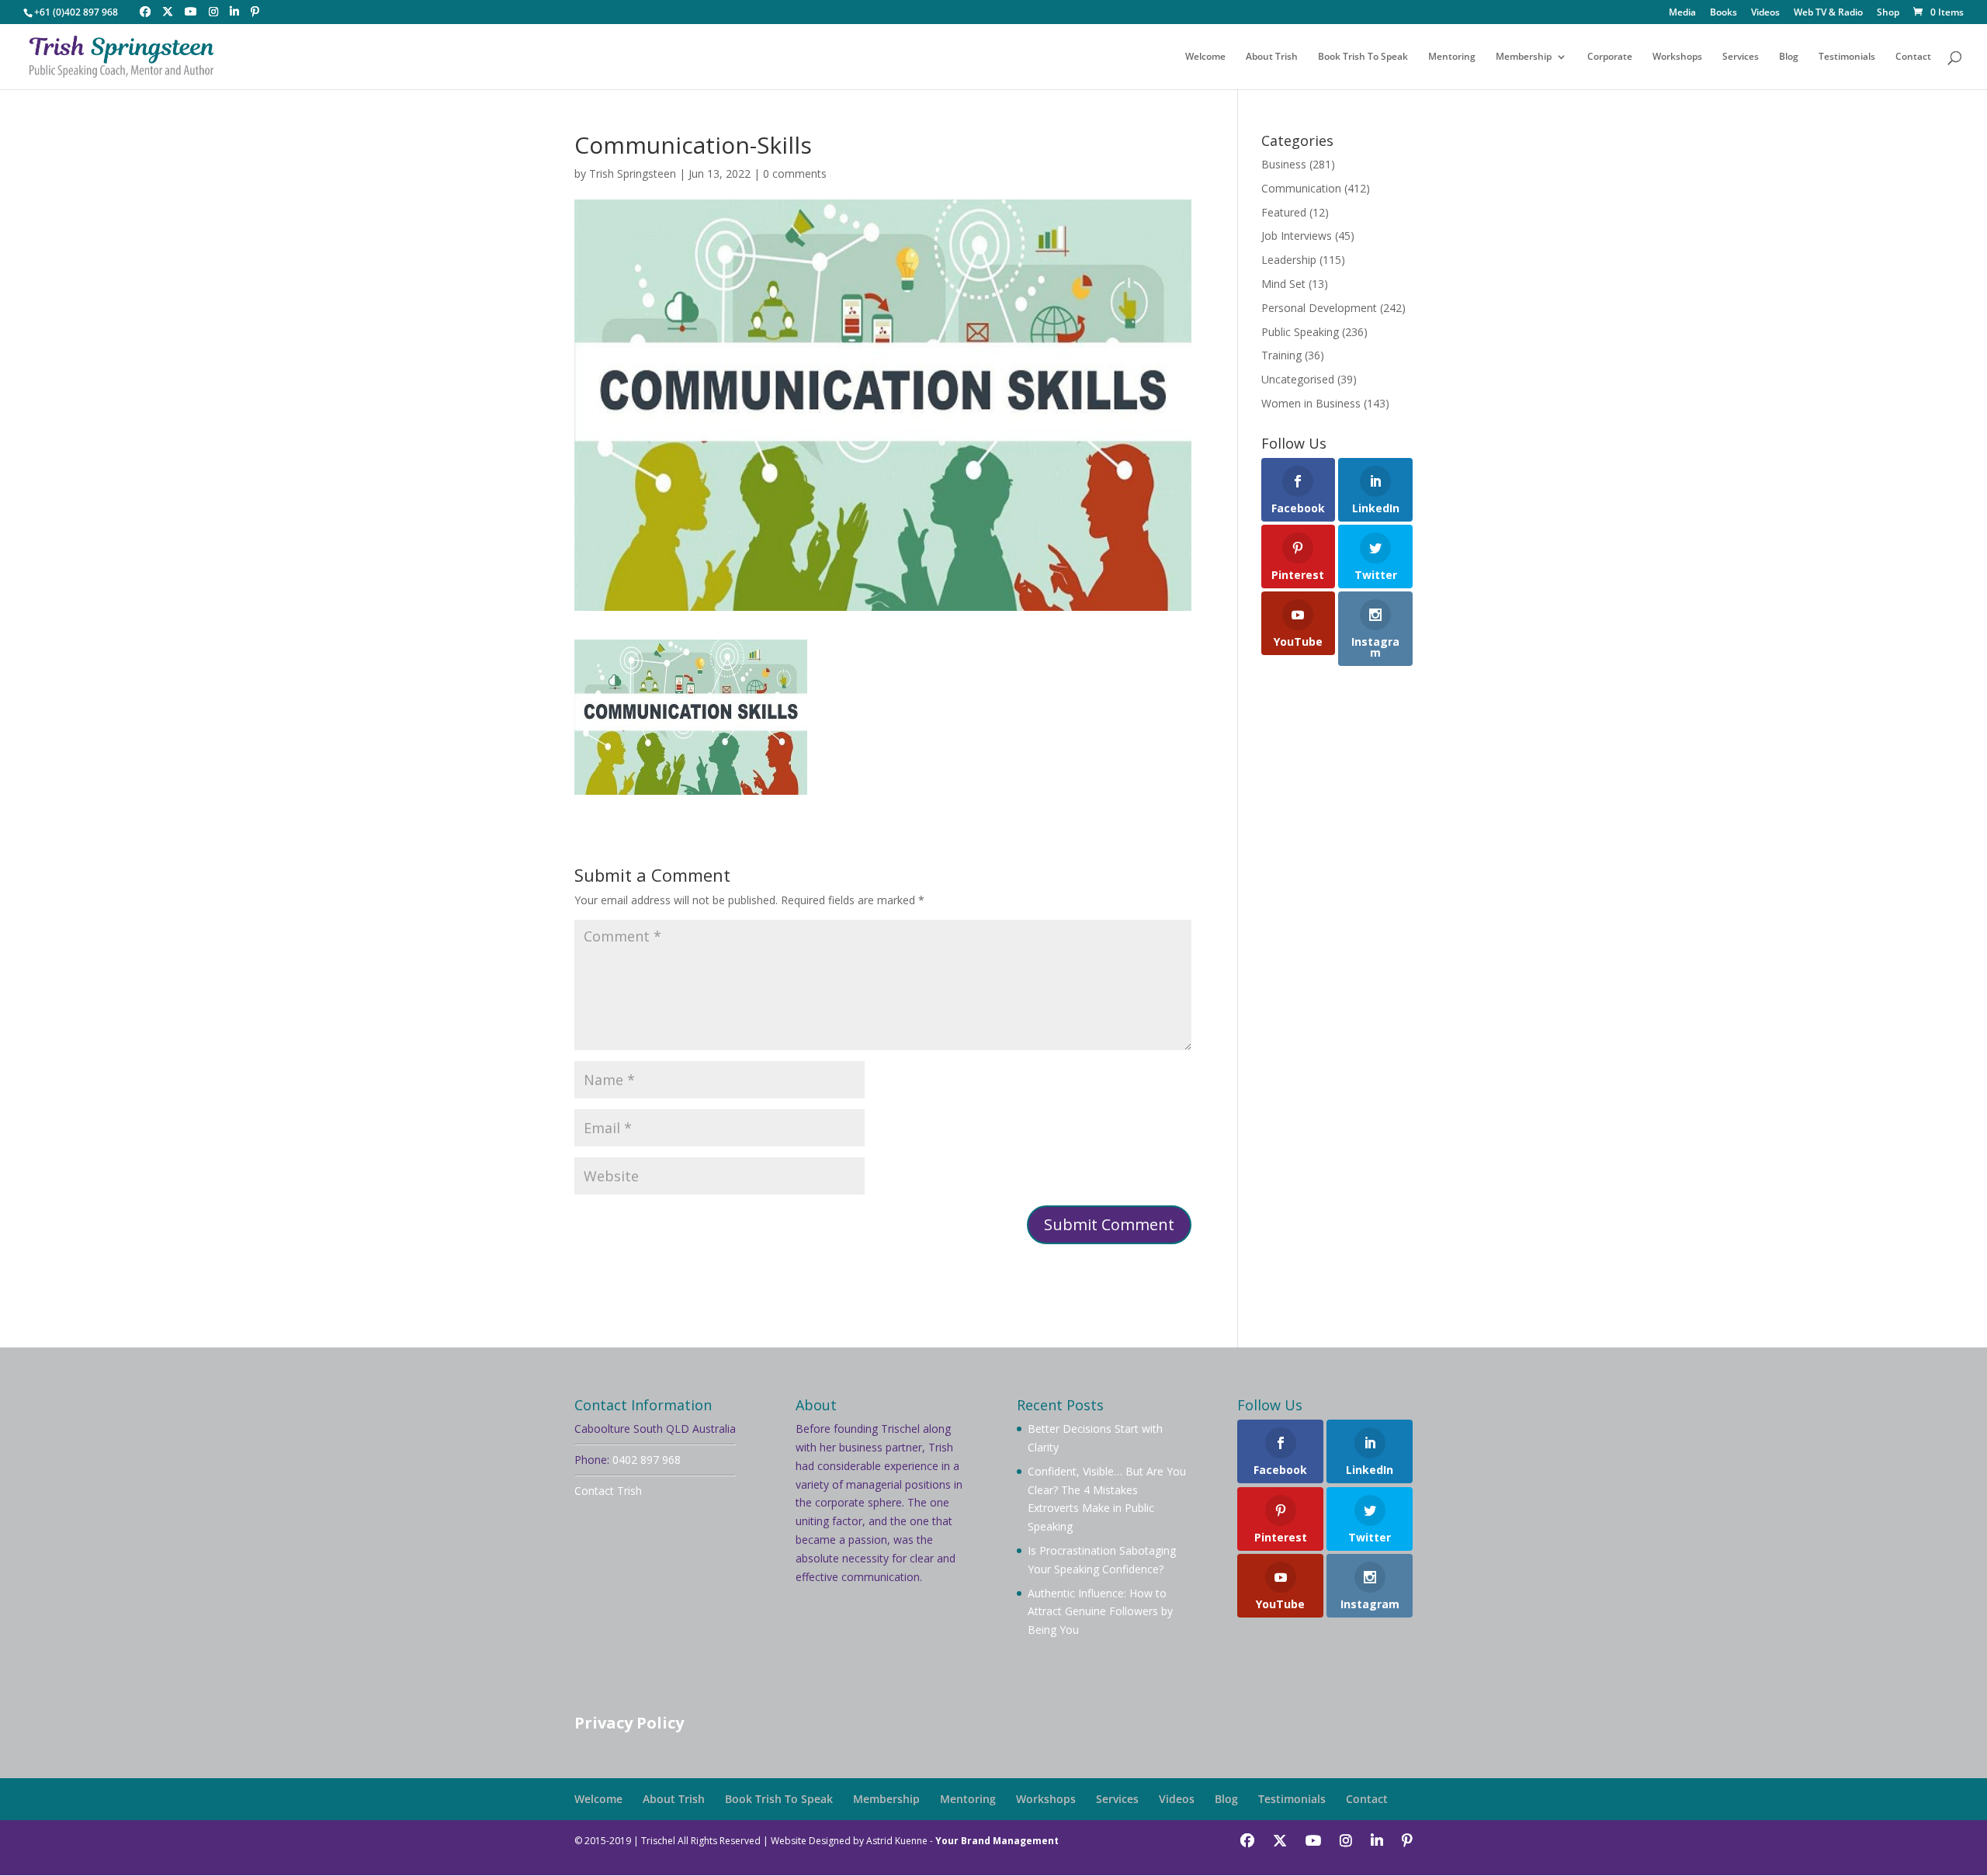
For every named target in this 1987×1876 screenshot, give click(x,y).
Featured (1284, 212)
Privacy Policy (629, 1723)
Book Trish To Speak (1363, 57)
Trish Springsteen (633, 173)
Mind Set (1283, 284)
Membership (1524, 57)
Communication (1301, 188)
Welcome (1205, 57)
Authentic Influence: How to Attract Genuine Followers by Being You (1100, 1612)
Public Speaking (1300, 332)
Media (1682, 13)
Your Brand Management (997, 1841)
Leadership (1289, 260)
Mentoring (1452, 57)
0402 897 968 (647, 1460)
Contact (1913, 57)
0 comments (795, 173)
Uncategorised (1298, 379)
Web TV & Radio (1828, 13)
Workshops (1677, 57)
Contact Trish (608, 1491)
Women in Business (1311, 403)
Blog (1789, 57)
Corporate (1610, 57)
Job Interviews (1297, 236)
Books (1723, 13)
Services (1741, 57)
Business (1284, 164)
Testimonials (1847, 57)
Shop (1888, 13)
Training (1281, 355)
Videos (1765, 13)
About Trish (1272, 57)
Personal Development (1319, 308)
